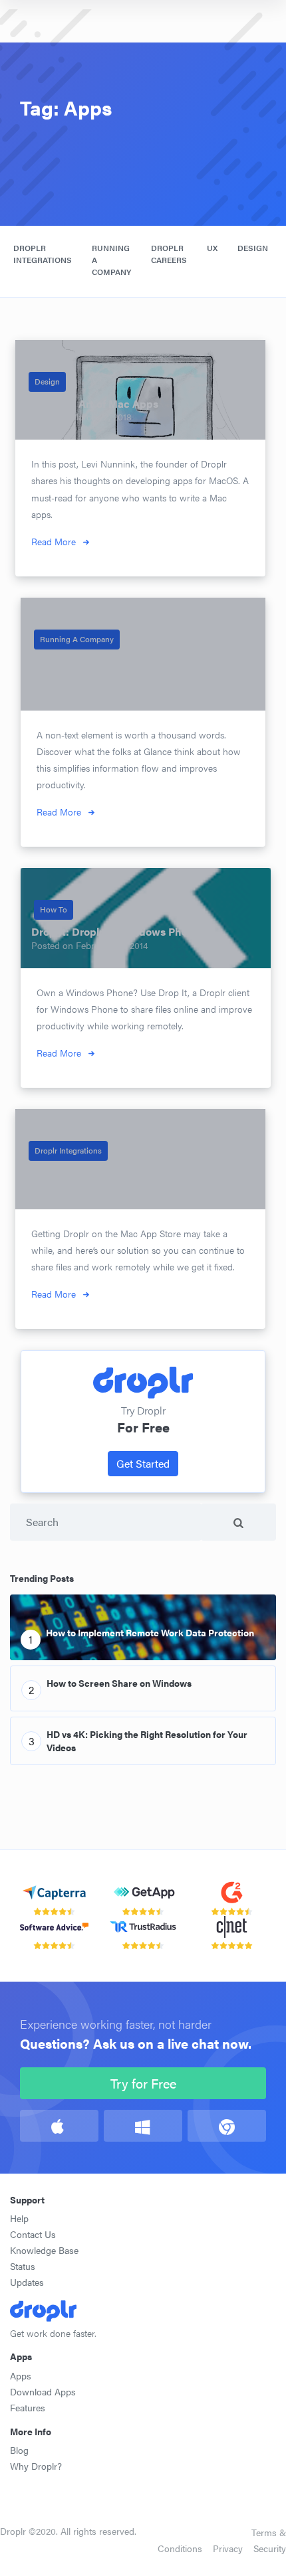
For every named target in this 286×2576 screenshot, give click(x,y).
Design (253, 248)
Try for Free (143, 2083)
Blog (19, 2450)
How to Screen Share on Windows (119, 1683)
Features (28, 2407)
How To (54, 909)
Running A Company (77, 639)
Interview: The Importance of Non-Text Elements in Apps (126, 667)
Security (270, 2548)
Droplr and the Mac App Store (100, 1172)
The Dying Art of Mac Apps (92, 403)
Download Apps (43, 2391)
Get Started (143, 1463)
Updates (27, 2282)
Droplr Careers (169, 254)
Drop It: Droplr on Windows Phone (115, 931)
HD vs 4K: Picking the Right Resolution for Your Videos (147, 1741)
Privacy (228, 2548)
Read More (54, 541)
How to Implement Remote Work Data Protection (150, 1632)
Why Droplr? (36, 2466)
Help (19, 2218)
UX (212, 248)
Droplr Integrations (43, 254)
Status (23, 2266)
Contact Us (33, 2234)
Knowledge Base (44, 2250)
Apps (21, 2375)
